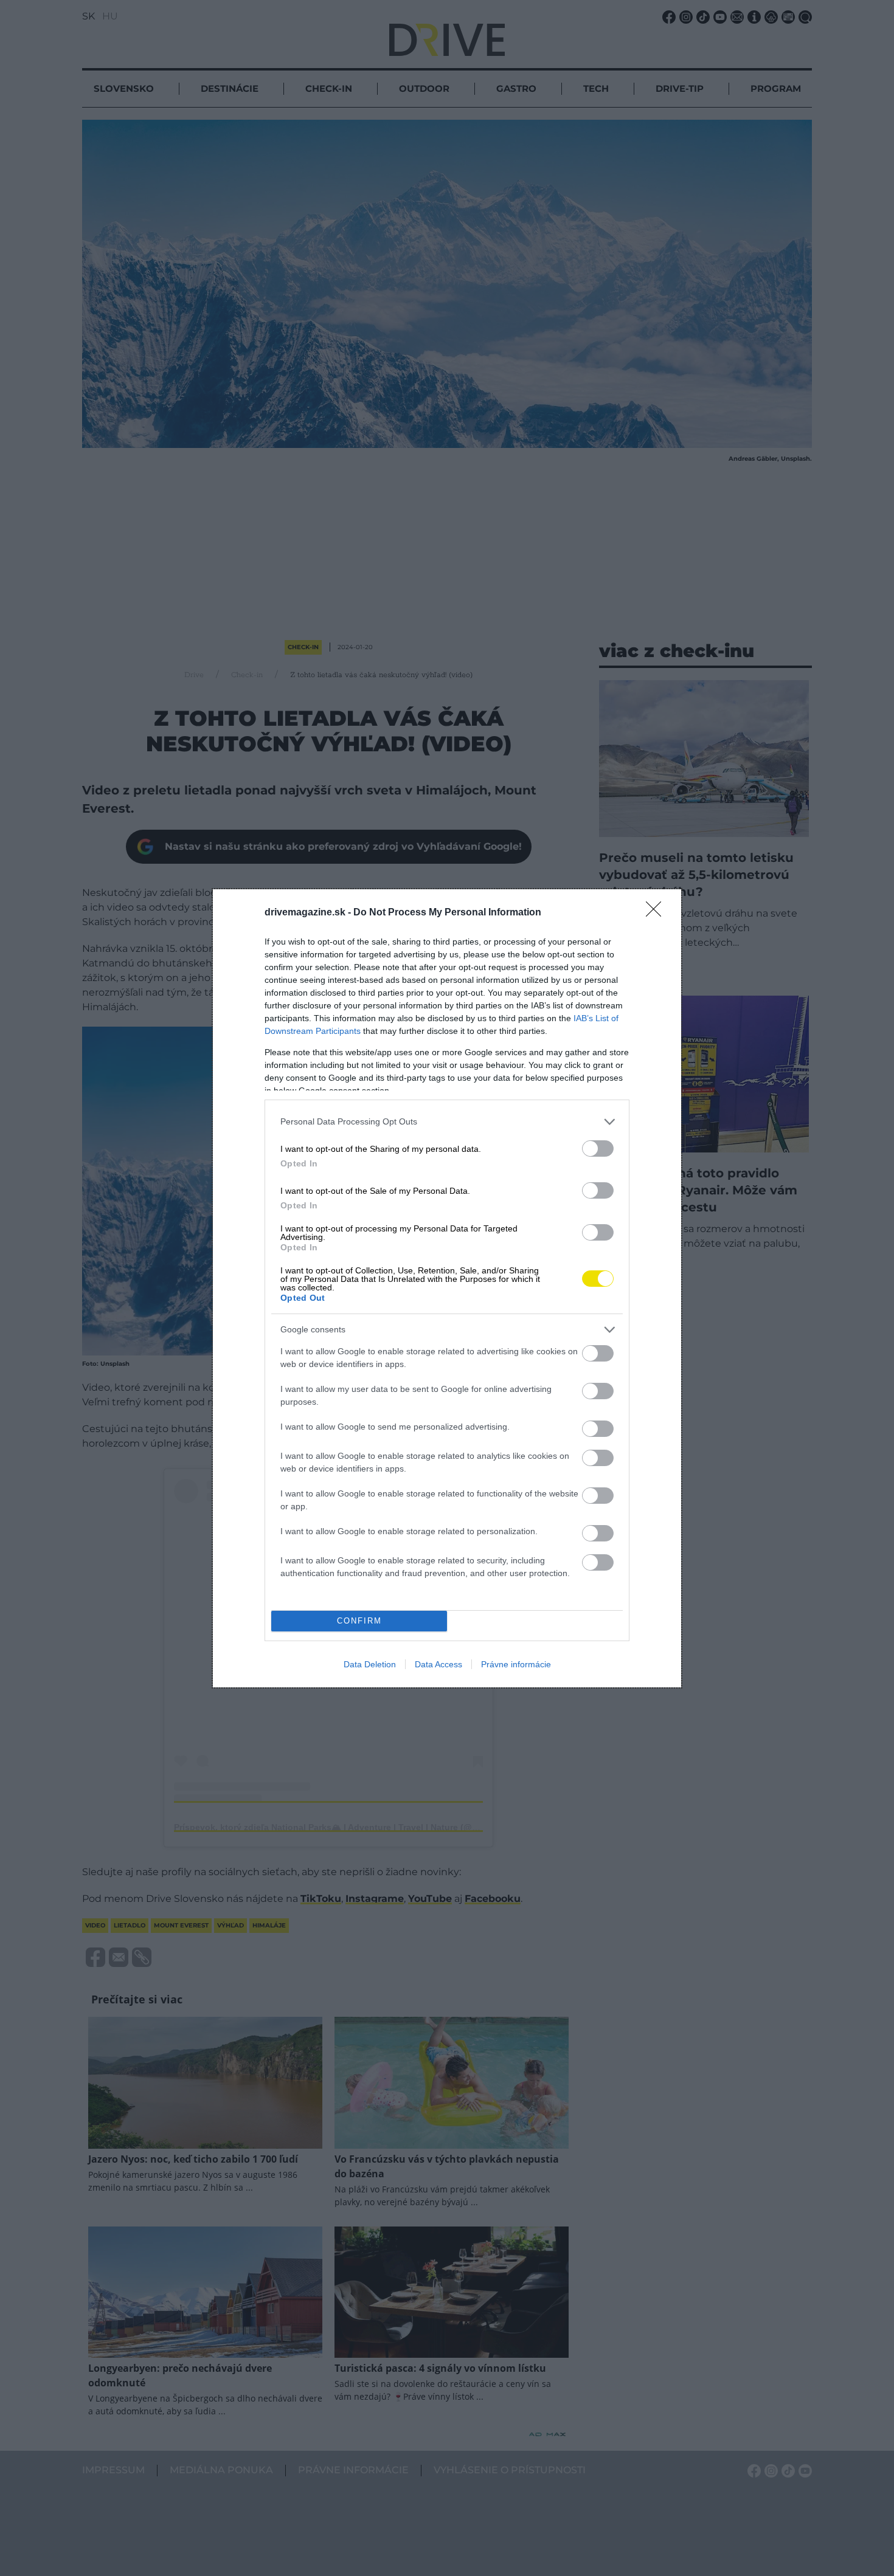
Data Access (438, 1664)
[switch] (598, 1149)
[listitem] (447, 1122)
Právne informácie (516, 1664)
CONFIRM (359, 1621)
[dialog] (447, 1288)
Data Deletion (370, 1664)
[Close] (657, 913)
